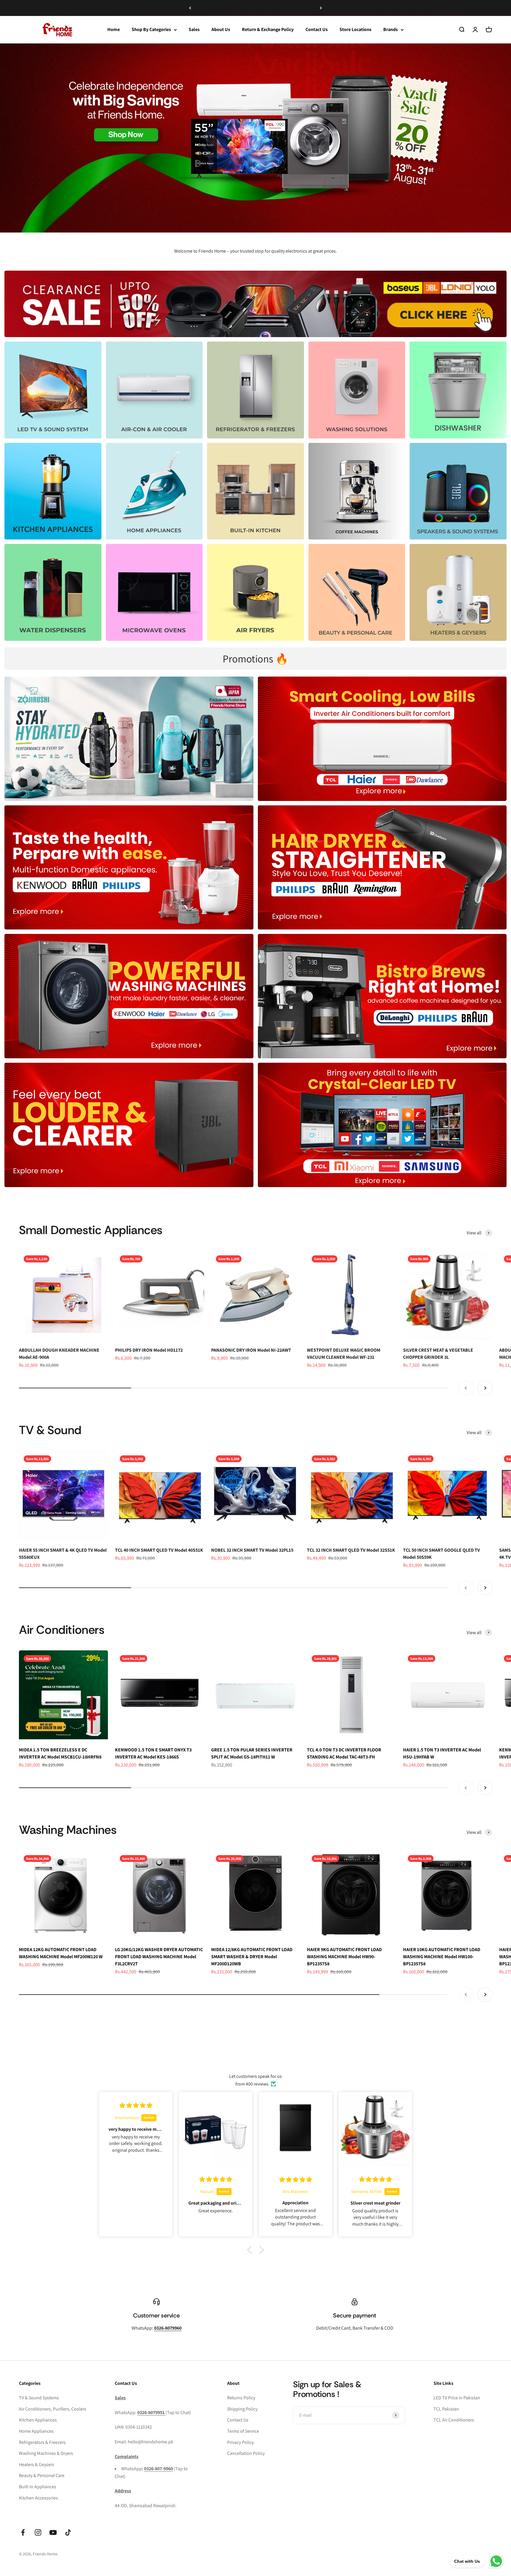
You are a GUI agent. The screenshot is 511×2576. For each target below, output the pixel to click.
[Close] (494, 2483)
